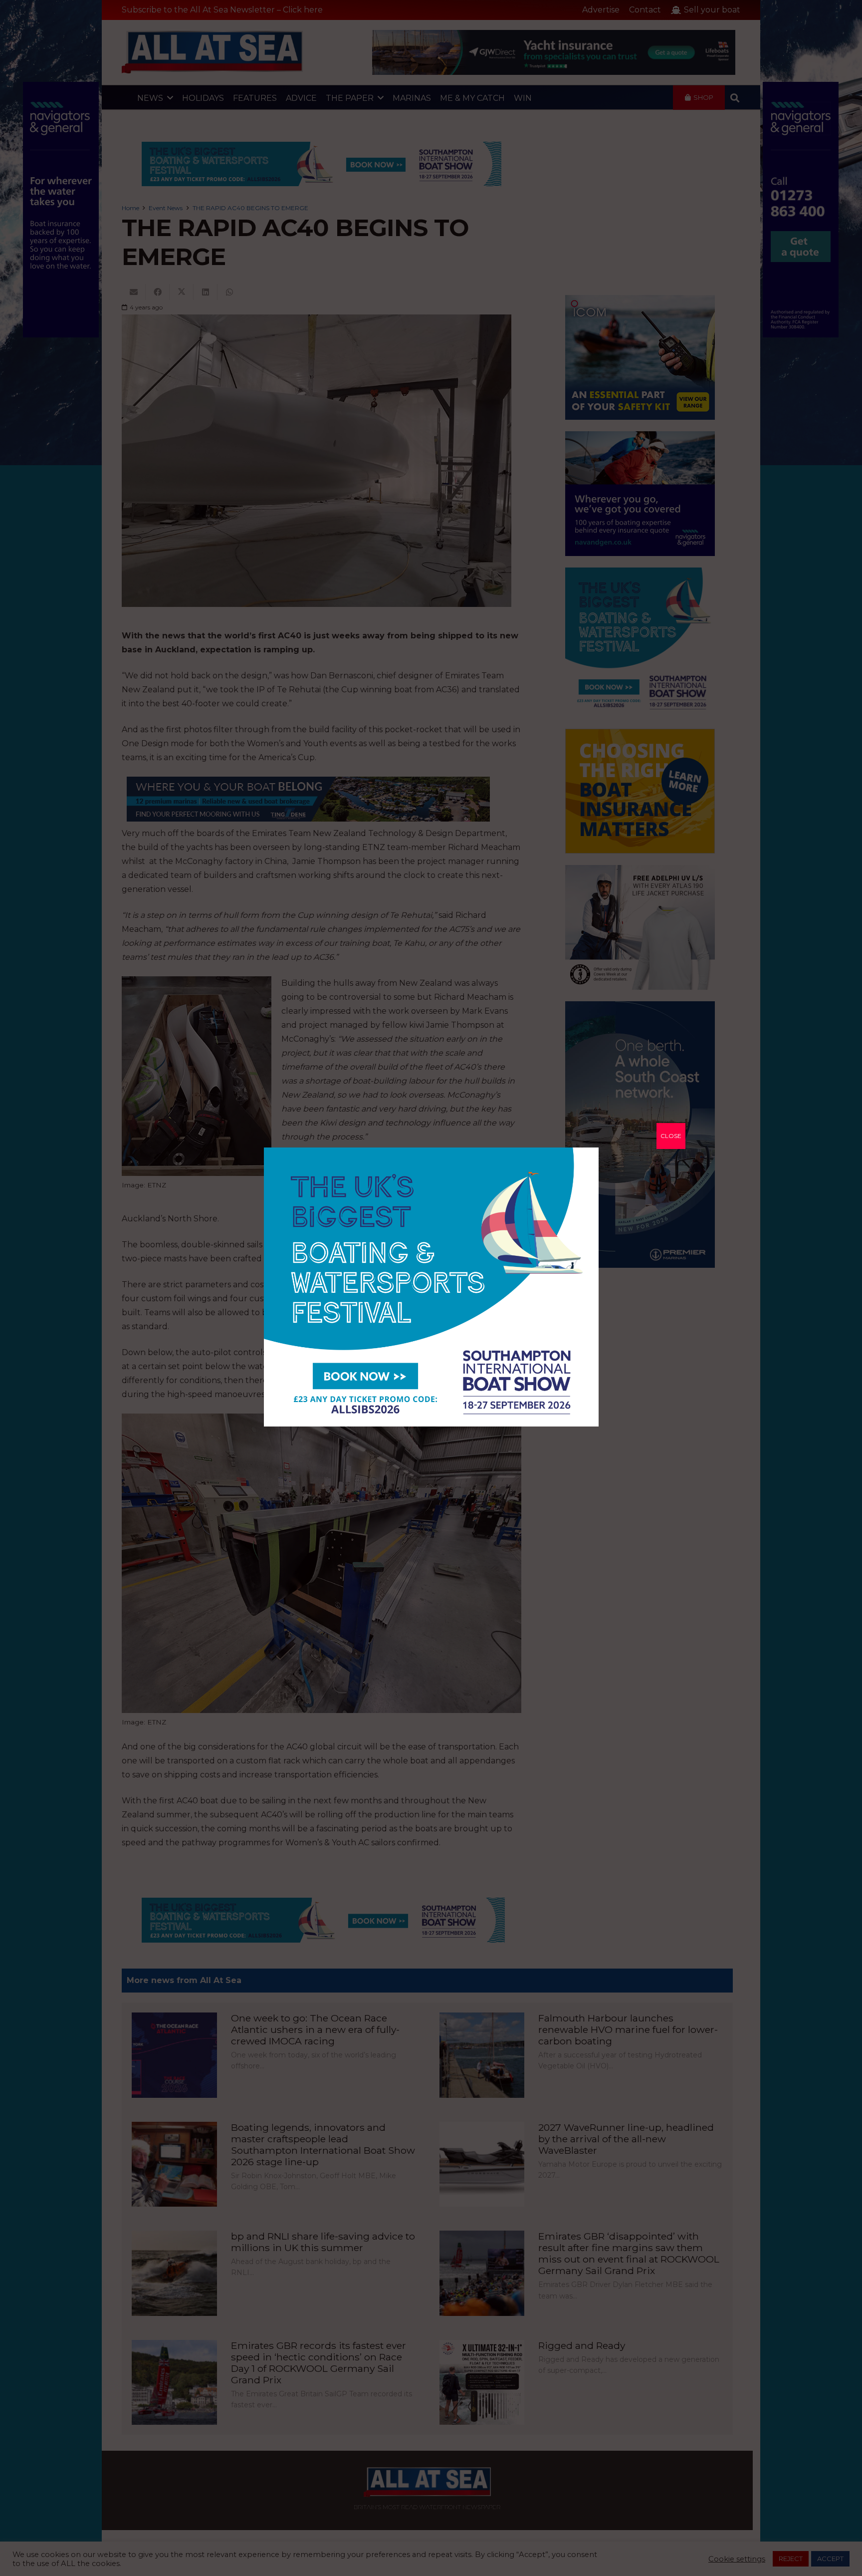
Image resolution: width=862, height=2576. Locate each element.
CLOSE (671, 1136)
